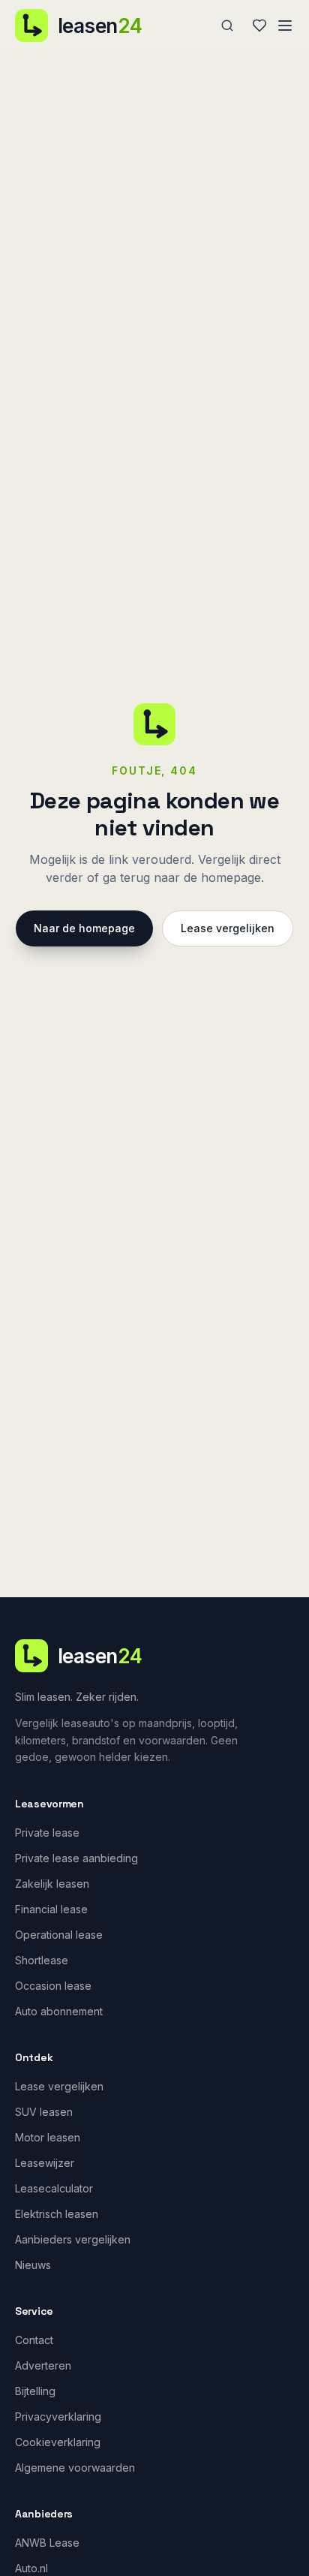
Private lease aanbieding (76, 1858)
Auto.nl (31, 2568)
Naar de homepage (84, 928)
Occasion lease (53, 1986)
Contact (34, 2340)
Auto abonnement (59, 2011)
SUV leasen (44, 2112)
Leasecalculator (54, 2188)
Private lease (47, 1833)
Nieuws (33, 2265)
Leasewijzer (45, 2163)
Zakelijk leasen (52, 1884)
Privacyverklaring (58, 2417)
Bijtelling (35, 2391)
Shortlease (42, 1960)
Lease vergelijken (228, 928)
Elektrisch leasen (57, 2214)
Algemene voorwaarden (75, 2468)
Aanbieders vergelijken (73, 2239)
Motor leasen (48, 2137)
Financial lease (51, 1909)
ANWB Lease (47, 2543)
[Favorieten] (259, 26)
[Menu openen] (285, 26)
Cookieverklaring (58, 2442)
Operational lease (59, 1935)
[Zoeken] (227, 26)
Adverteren (43, 2365)
